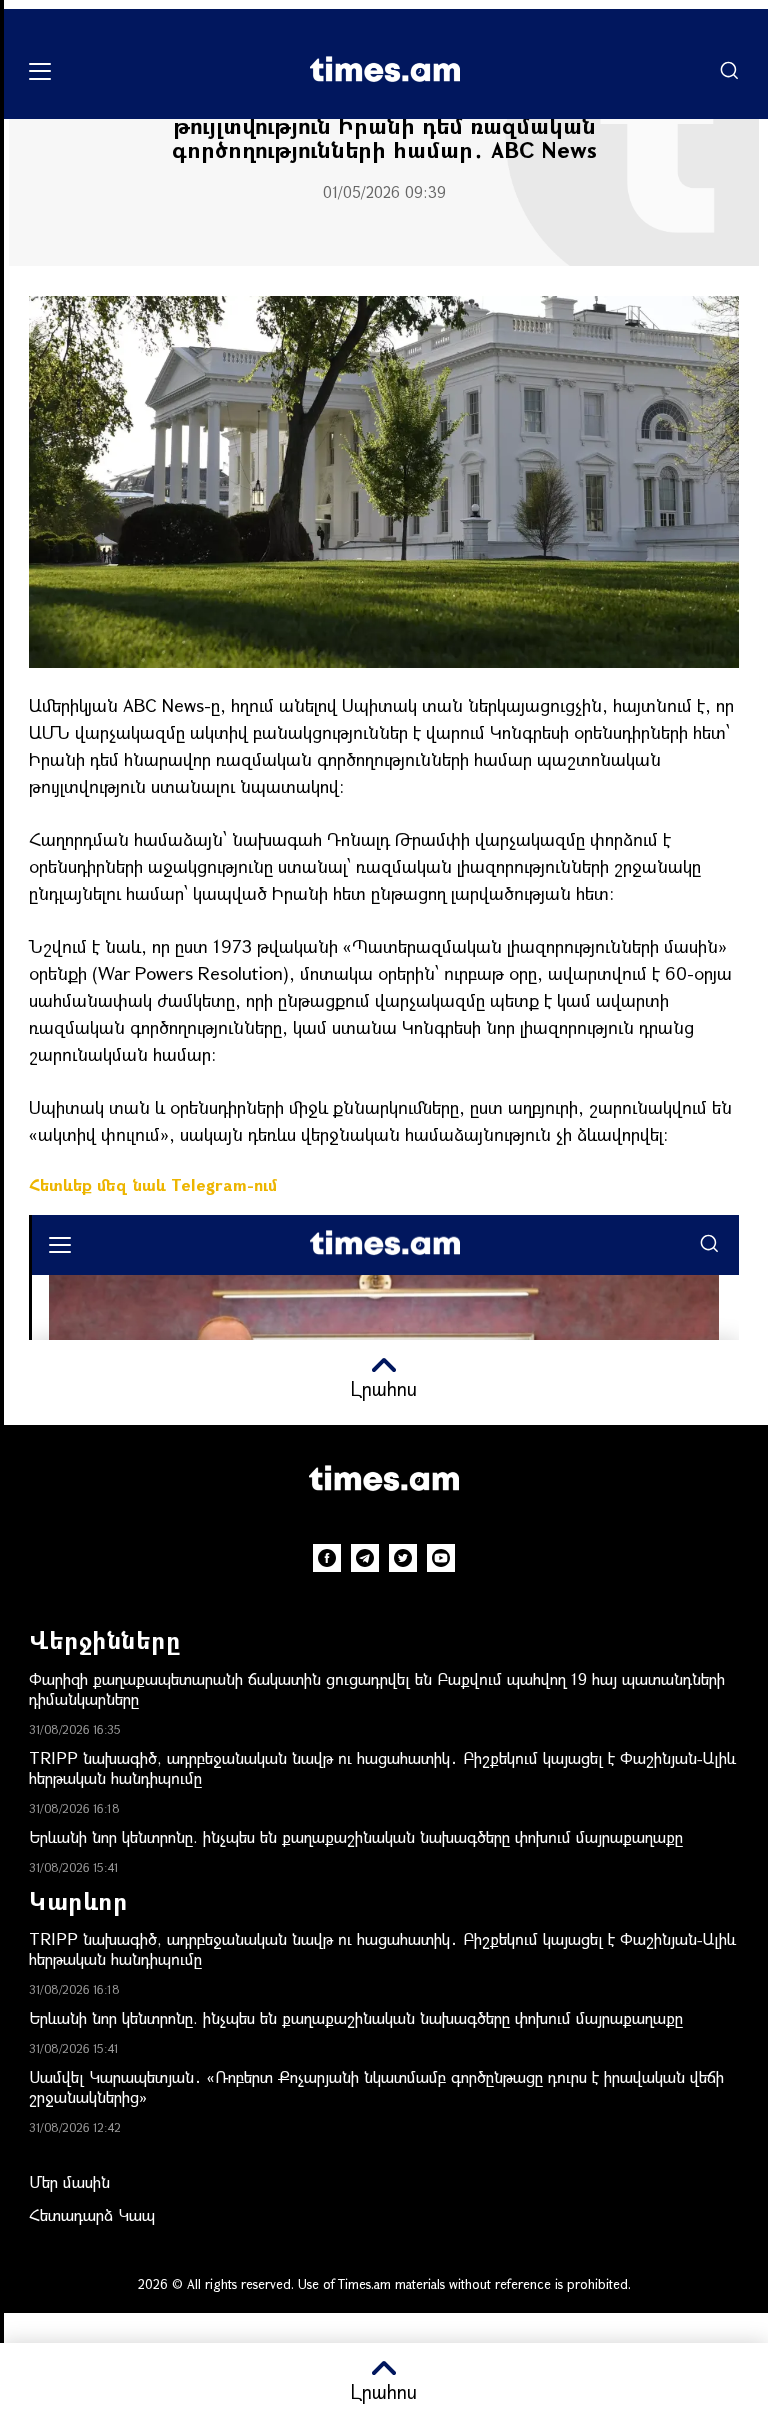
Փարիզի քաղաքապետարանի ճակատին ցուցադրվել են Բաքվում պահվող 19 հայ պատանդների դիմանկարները (377, 1688)
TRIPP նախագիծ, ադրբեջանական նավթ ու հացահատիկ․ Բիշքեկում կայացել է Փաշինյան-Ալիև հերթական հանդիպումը (382, 1767)
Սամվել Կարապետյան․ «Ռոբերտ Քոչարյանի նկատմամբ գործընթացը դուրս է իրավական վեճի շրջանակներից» (376, 2086)
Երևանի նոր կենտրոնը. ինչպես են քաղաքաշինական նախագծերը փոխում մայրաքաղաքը (356, 1836)
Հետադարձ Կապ (92, 2214)
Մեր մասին (69, 2181)
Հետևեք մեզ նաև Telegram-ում (153, 1184)
